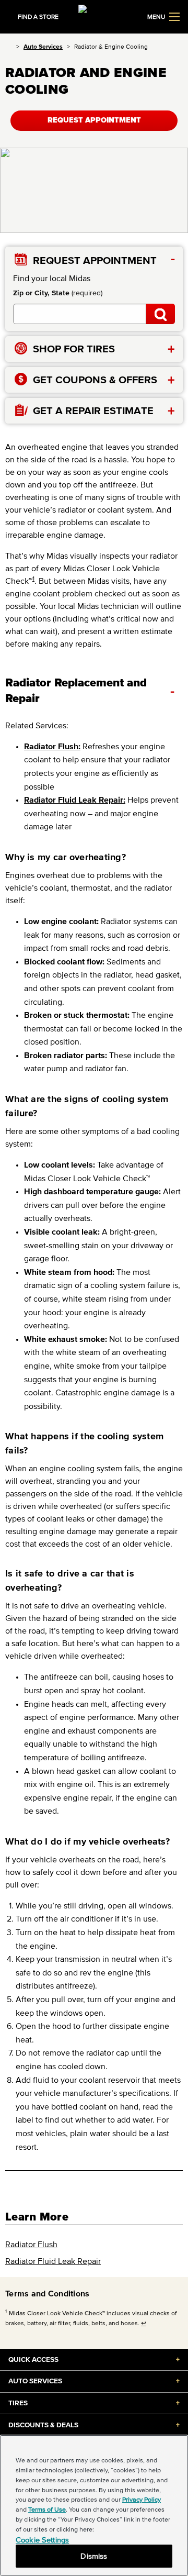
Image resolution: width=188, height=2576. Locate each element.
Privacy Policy (142, 2499)
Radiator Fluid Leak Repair (53, 2261)
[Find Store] (161, 314)
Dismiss (94, 2556)
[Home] (9, 46)
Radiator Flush (31, 2244)
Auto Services (43, 46)
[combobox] (80, 314)
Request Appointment (94, 120)
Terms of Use (47, 2509)
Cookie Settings (42, 2540)
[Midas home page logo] (94, 16)
